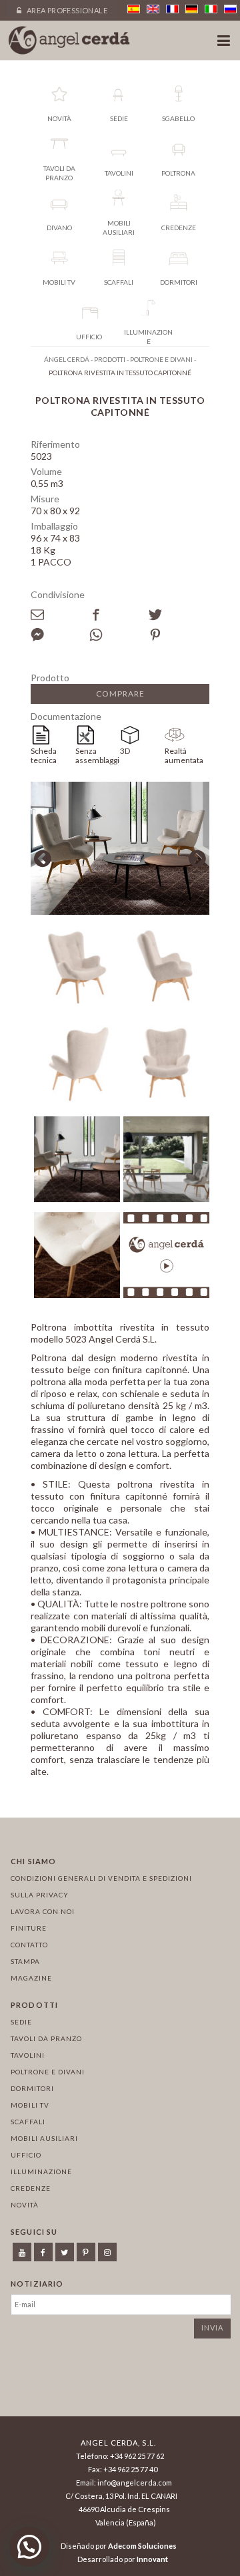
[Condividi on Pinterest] (178, 635)
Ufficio (26, 2155)
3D (125, 751)
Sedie (21, 2022)
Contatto (29, 1945)
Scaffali (28, 2122)
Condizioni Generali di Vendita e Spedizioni (101, 1878)
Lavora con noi (43, 1911)
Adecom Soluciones (142, 2546)
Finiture (29, 1928)
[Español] (134, 9)
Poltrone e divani (48, 2072)
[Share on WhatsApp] (119, 635)
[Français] (172, 9)
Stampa (25, 1961)
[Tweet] (178, 615)
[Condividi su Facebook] (119, 615)
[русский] (230, 9)
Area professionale (66, 10)
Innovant (152, 2559)
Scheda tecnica (44, 755)
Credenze (31, 2188)
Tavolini (28, 2055)
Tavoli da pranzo (46, 2038)
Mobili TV (30, 2105)
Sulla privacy (40, 1895)
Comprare (120, 694)
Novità (25, 2205)
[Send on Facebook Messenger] (60, 635)
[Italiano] (211, 9)
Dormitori (32, 2088)
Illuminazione (41, 2172)
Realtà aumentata (184, 755)
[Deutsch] (192, 9)
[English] (153, 9)
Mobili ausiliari (44, 2138)
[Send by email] (60, 615)
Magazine (31, 1978)
